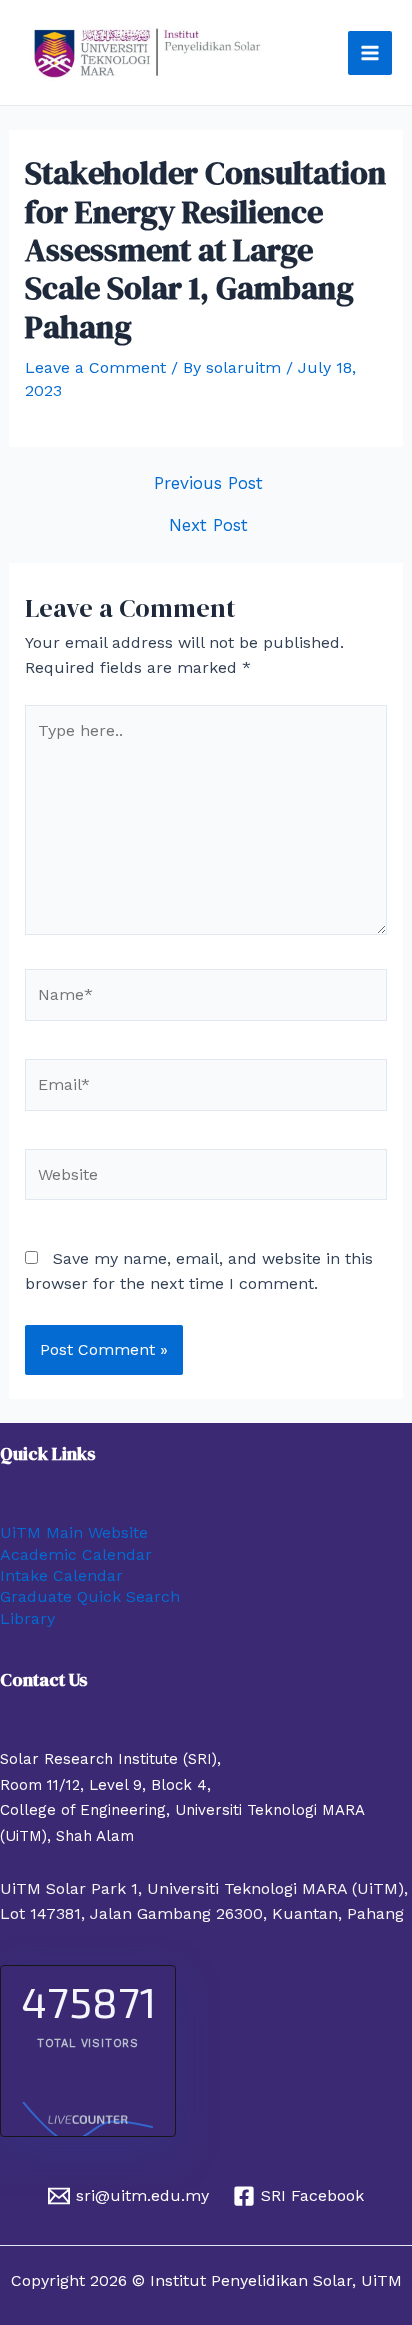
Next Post (208, 525)
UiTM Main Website (74, 1532)
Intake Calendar (61, 1575)
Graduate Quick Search (90, 1596)
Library (27, 1618)
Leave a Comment (95, 367)
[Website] (206, 1177)
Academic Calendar (76, 1554)
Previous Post (208, 483)
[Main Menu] (370, 53)
